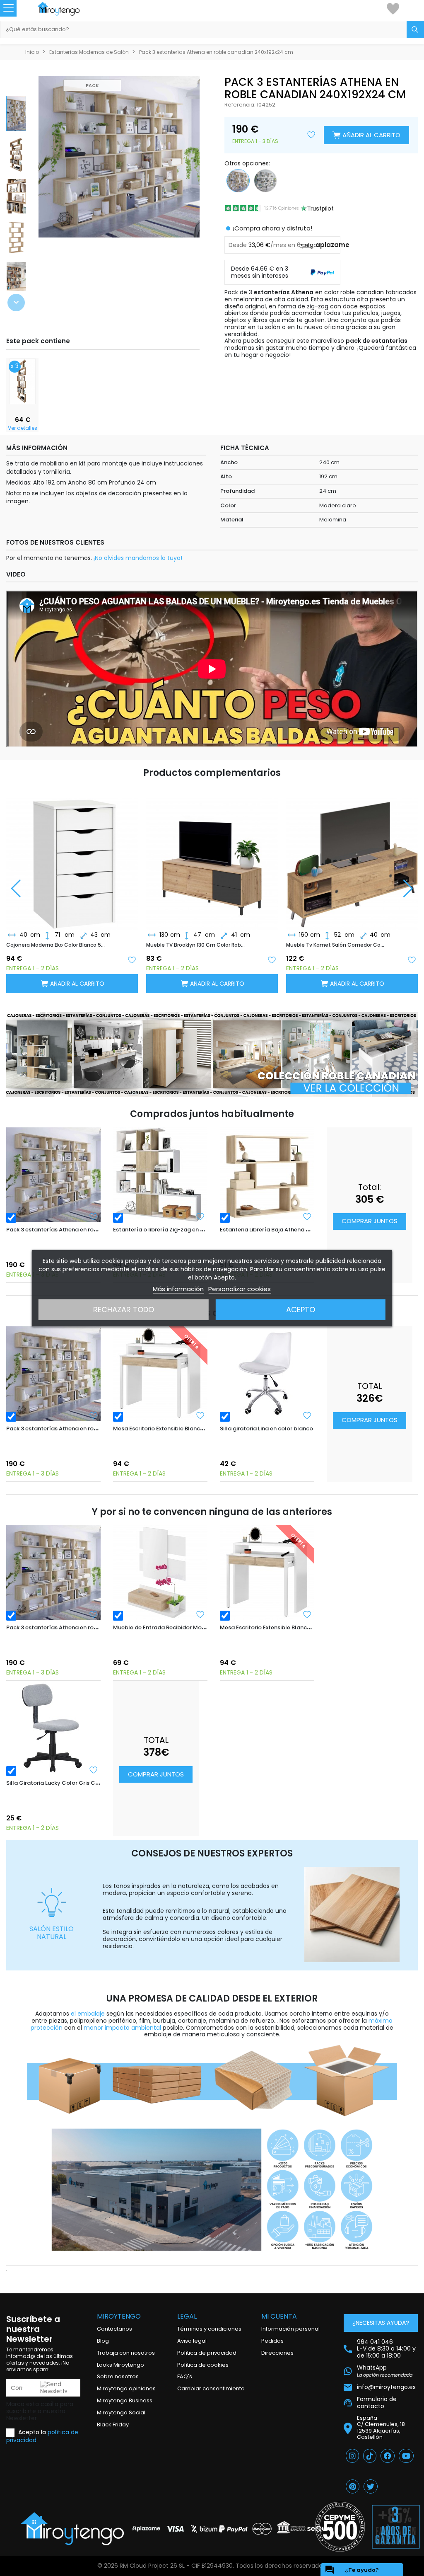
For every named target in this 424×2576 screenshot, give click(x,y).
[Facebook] (388, 2456)
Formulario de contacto (377, 2403)
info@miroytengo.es (386, 2387)
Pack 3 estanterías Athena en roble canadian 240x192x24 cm (89, 1230)
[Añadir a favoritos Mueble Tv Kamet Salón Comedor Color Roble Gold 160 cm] (272, 959)
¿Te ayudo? (352, 2570)
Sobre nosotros (118, 2376)
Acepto (301, 1309)
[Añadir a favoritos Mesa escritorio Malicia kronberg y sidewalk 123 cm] (412, 959)
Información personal (290, 2329)
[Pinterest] (353, 2486)
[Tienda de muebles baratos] (67, 9)
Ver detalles (23, 428)
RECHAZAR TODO (124, 1309)
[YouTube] (406, 2456)
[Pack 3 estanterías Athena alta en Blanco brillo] (265, 180)
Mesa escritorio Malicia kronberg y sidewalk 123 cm (336, 945)
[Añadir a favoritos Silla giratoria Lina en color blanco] (307, 1415)
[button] (16, 303)
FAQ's (185, 2376)
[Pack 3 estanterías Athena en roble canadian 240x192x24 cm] (53, 1175)
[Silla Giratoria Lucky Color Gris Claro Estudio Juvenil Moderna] (53, 1728)
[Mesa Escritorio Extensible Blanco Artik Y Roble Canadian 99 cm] (160, 1374)
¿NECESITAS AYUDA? (381, 2323)
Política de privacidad (207, 2353)
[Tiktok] (370, 2456)
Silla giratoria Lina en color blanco (266, 1429)
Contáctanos (114, 2329)
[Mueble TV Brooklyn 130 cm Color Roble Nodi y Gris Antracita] (72, 857)
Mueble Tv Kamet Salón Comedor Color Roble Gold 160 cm (196, 945)
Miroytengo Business (125, 2400)
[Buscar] (415, 29)
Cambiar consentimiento (211, 2388)
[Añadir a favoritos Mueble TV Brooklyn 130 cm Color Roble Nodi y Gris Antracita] (132, 959)
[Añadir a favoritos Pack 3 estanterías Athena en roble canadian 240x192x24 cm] (94, 1217)
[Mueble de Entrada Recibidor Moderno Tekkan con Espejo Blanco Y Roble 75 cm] (160, 1573)
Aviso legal (192, 2341)
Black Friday (113, 2425)
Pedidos (272, 2341)
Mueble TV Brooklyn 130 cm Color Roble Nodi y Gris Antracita (56, 945)
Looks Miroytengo (120, 2365)
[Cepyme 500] (340, 2527)
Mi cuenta (279, 2316)
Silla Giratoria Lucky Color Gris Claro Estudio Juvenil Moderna (90, 1783)
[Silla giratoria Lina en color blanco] (267, 1374)
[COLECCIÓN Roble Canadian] (212, 1054)
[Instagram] (352, 2456)
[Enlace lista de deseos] (393, 8)
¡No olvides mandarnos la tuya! (138, 558)
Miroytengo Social (121, 2412)
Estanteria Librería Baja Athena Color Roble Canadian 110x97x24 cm (312, 1230)
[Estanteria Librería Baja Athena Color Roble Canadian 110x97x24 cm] (267, 1175)
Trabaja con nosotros (126, 2353)
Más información (178, 1288)
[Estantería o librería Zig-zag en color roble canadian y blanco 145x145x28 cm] (160, 1175)
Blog (103, 2341)
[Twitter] (371, 2486)
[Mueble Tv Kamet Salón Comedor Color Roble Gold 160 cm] (212, 857)
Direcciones (277, 2353)
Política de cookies (203, 2365)
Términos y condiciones (209, 2329)
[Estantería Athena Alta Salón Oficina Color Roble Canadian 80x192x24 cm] (23, 380)
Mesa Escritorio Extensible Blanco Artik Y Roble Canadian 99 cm (199, 1429)
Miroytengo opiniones (126, 2388)
